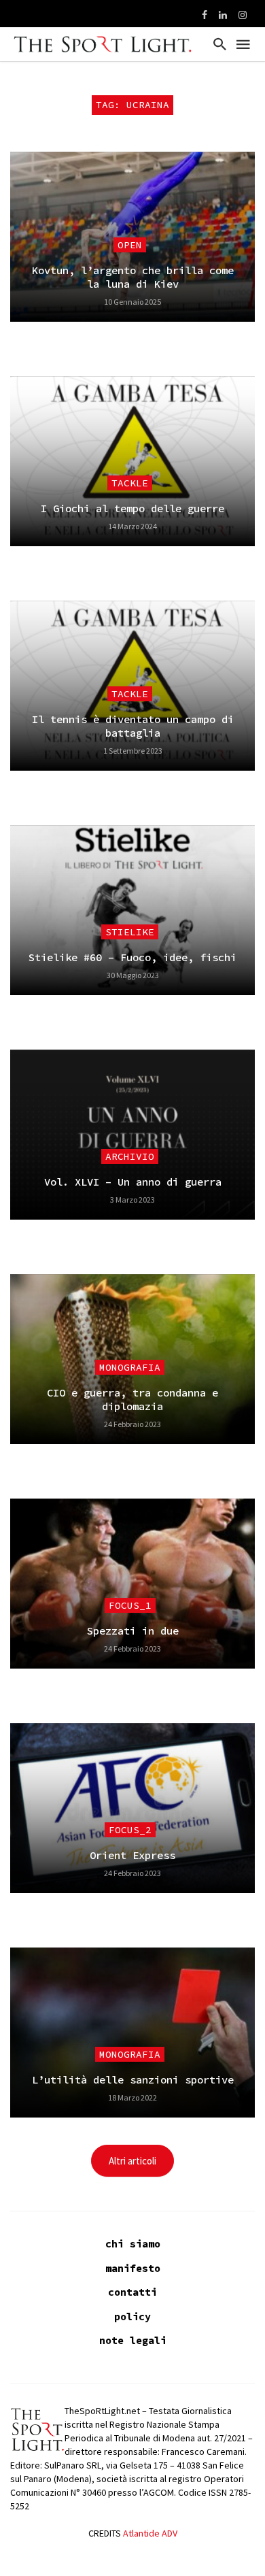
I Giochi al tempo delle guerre (132, 508)
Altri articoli (132, 2161)
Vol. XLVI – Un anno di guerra (133, 1182)
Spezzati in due (133, 1631)
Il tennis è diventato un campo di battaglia (133, 726)
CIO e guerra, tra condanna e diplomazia (132, 1400)
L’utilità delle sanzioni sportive (133, 2080)
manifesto (133, 2268)
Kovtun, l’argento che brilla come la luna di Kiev (133, 277)
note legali (133, 2340)
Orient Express (132, 1855)
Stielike (130, 932)
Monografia (130, 1367)
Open (130, 245)
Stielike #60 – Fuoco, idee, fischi (132, 957)
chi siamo (133, 2244)
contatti (132, 2292)
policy (132, 2316)
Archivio (130, 1156)
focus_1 (130, 1605)
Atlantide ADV (150, 2533)
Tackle (130, 483)
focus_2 (130, 1830)
